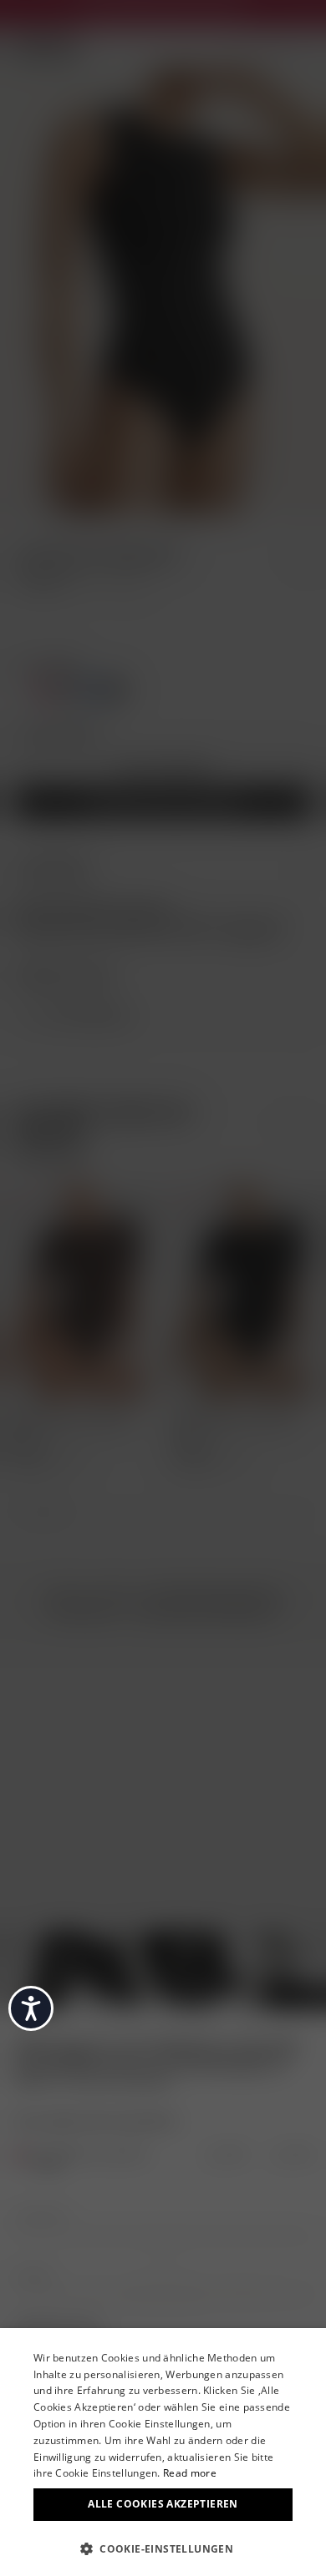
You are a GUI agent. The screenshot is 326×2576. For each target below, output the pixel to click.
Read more (190, 2473)
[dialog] (163, 2452)
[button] (163, 2548)
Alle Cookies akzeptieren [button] (163, 2504)
